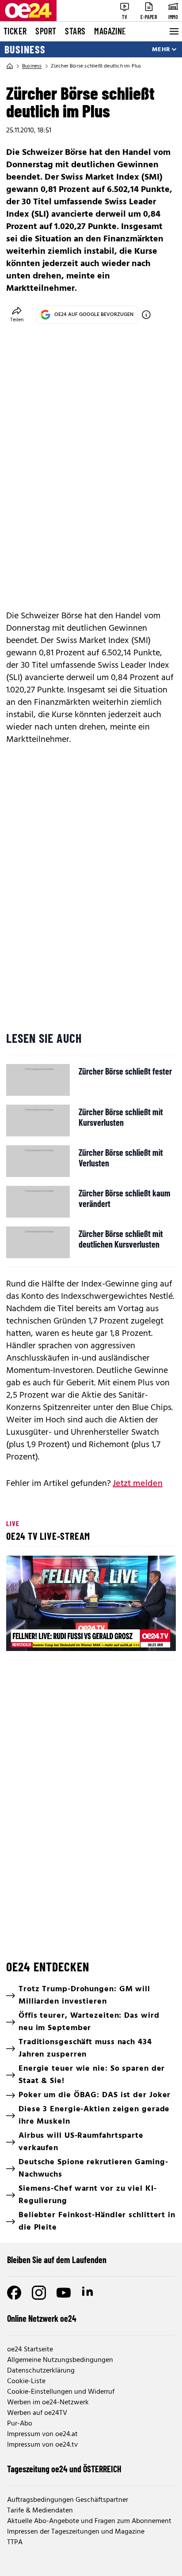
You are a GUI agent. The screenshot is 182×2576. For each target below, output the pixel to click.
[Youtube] (64, 2293)
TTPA (15, 2542)
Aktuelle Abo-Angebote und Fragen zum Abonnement (89, 2521)
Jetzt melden (138, 1484)
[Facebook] (14, 2293)
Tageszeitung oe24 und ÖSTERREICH (64, 2469)
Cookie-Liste (26, 2381)
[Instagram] (39, 2293)
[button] (92, 1605)
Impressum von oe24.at (42, 2434)
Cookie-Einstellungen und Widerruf (61, 2392)
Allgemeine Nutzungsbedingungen (60, 2360)
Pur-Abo (20, 2424)
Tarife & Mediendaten (40, 2511)
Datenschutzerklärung (41, 2371)
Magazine (110, 31)
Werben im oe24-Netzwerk (48, 2403)
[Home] (10, 66)
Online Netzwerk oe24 (42, 2318)
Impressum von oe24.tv (42, 2445)
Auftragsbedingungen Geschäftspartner (68, 2500)
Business (25, 49)
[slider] (52, 1637)
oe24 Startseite (30, 2350)
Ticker (15, 31)
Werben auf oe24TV (37, 2413)
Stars (75, 31)
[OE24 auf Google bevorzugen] (146, 315)
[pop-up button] (148, 1637)
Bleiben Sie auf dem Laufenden (57, 2260)
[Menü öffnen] (173, 31)
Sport (46, 31)
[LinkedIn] (88, 2293)
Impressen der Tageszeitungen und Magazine (76, 2532)
